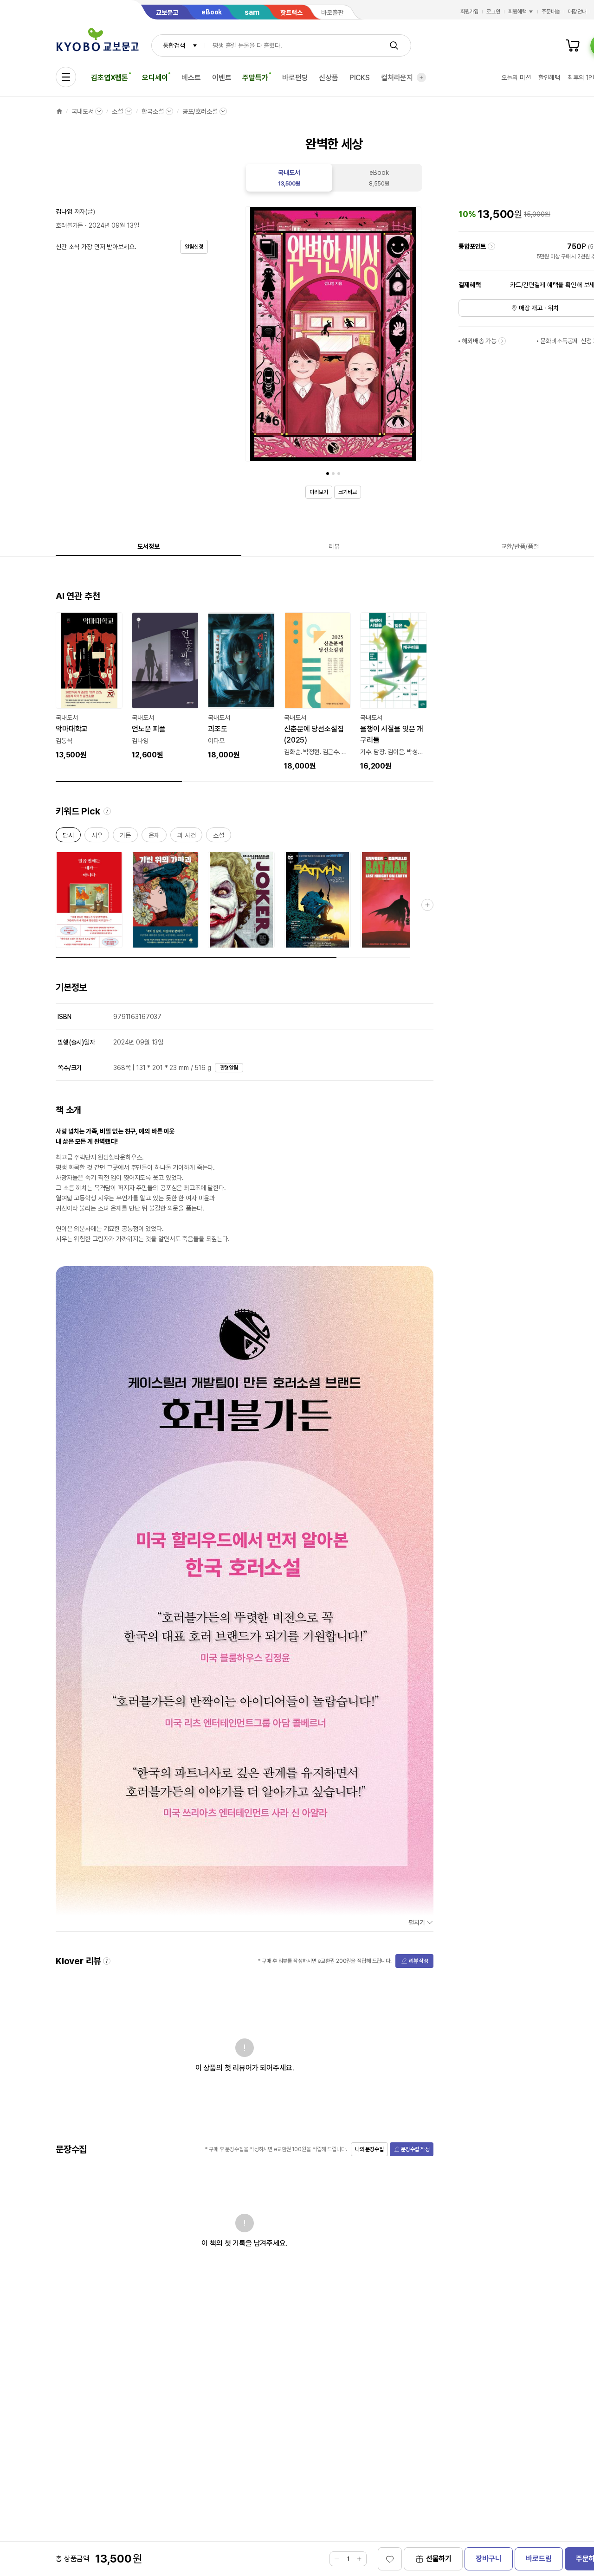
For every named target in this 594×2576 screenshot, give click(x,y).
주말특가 (255, 78)
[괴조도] (241, 686)
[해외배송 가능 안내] (502, 341)
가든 (125, 837)
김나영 (64, 211)
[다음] (412, 336)
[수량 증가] (359, 2559)
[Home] (59, 111)
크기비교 (348, 492)
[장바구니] (573, 45)
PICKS (360, 78)
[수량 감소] (337, 2559)
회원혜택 (517, 12)
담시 (68, 837)
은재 (154, 837)
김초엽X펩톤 (110, 78)
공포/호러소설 (200, 111)
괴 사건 (186, 837)
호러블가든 (69, 225)
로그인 (493, 12)
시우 (97, 837)
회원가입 (470, 12)
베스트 (191, 78)
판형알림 (229, 1068)
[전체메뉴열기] (66, 77)
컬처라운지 (397, 78)
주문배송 (551, 12)
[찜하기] (390, 2559)
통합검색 (174, 45)
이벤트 (222, 78)
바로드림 (539, 2559)
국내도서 (82, 111)
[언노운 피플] (165, 686)
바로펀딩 (295, 78)
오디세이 (155, 78)
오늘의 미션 (516, 77)
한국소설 (152, 111)
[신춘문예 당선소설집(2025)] (317, 692)
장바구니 (488, 2559)
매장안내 (577, 12)
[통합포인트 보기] (491, 246)
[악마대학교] (89, 686)
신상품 (329, 78)
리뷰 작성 (419, 1961)
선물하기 (439, 2559)
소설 (117, 111)
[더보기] (421, 77)
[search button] (394, 45)
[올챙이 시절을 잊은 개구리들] (394, 692)
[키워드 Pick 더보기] (427, 905)
